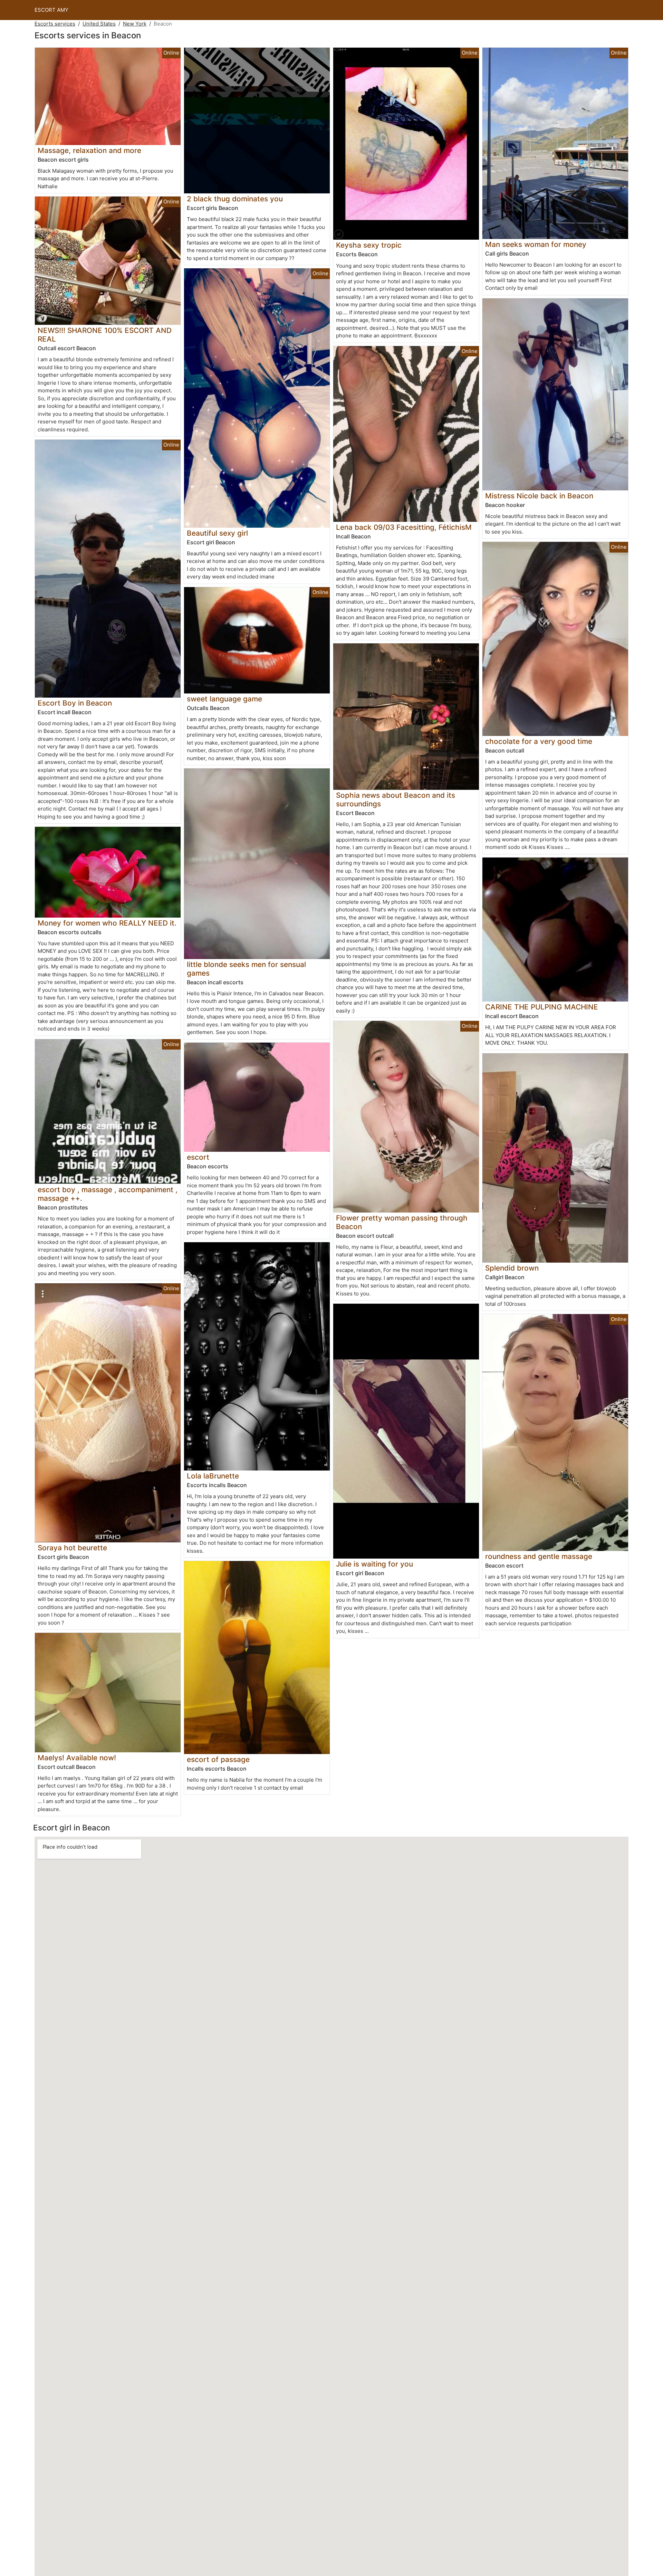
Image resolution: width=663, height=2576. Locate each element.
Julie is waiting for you (374, 1564)
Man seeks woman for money (536, 244)
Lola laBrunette (213, 1476)
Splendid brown (512, 1268)
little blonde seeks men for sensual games (246, 969)
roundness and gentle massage (539, 1556)
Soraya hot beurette (72, 1548)
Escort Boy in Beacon (75, 703)
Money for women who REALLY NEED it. (107, 923)
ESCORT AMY (51, 10)
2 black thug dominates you (235, 199)
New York (135, 24)
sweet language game (224, 699)
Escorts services (55, 24)
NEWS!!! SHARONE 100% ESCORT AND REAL (105, 335)
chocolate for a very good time (539, 741)
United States (99, 24)
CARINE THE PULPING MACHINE (542, 1007)
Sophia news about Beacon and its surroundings (396, 799)
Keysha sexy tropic (369, 245)
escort (198, 1157)
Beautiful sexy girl (217, 533)
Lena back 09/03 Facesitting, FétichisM (404, 527)
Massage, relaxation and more (89, 150)
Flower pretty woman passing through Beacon (402, 1222)
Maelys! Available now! (77, 1758)
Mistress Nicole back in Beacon (539, 496)
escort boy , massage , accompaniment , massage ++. (108, 1194)
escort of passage (218, 1759)
